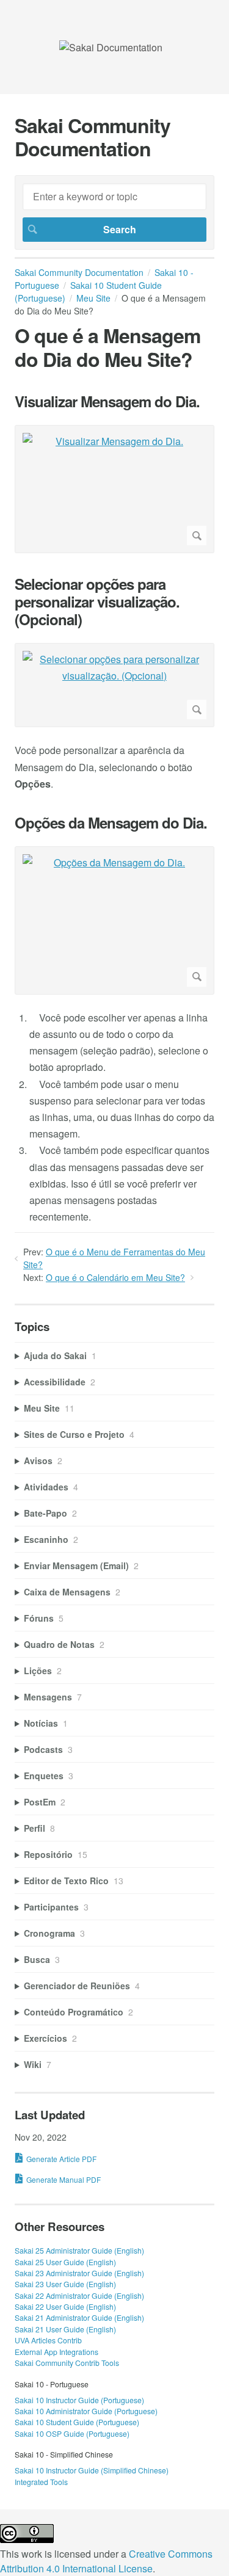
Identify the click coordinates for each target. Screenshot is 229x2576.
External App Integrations (56, 2352)
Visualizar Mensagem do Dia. (107, 401)
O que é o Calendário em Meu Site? (115, 1277)
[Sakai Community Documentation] (111, 47)
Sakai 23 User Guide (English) (65, 2284)
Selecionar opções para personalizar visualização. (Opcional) (97, 601)
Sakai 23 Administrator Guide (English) (79, 2273)
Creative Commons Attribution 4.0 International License (106, 2561)
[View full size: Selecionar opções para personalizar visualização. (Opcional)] (114, 685)
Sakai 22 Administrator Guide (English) (79, 2295)
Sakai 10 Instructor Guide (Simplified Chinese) (92, 2470)
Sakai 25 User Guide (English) (65, 2262)
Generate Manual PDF (64, 2179)
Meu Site (93, 298)
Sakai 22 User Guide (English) (65, 2306)
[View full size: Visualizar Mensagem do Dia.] (114, 489)
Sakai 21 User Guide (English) (65, 2329)
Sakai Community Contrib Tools (67, 2363)
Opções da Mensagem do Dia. (111, 823)
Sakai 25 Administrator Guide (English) (79, 2250)
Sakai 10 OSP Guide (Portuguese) (72, 2433)
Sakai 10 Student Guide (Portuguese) (77, 2422)
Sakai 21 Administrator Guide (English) (79, 2317)
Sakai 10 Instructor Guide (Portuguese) (79, 2400)
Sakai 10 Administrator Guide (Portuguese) (86, 2411)
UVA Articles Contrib (48, 2340)
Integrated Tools (41, 2482)
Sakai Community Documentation (79, 272)
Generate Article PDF (61, 2159)
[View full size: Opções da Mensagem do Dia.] (114, 920)
